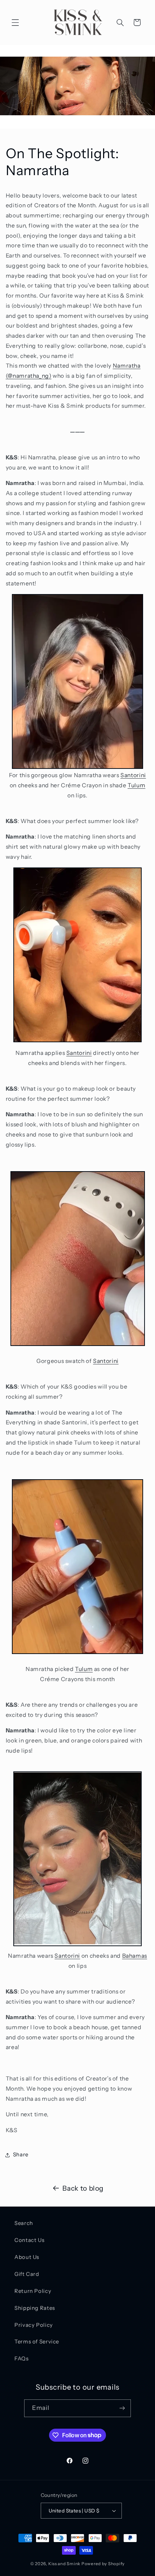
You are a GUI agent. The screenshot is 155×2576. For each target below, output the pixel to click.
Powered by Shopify (103, 2564)
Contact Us (29, 2240)
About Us (27, 2257)
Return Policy (33, 2291)
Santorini (133, 775)
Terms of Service (37, 2342)
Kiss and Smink (64, 2564)
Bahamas (135, 1956)
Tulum (136, 785)
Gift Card (27, 2274)
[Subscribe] (122, 2408)
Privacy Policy (34, 2325)
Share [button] (21, 2155)
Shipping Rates (35, 2308)
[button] (15, 22)
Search (24, 2223)
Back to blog (83, 2188)
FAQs (22, 2359)
